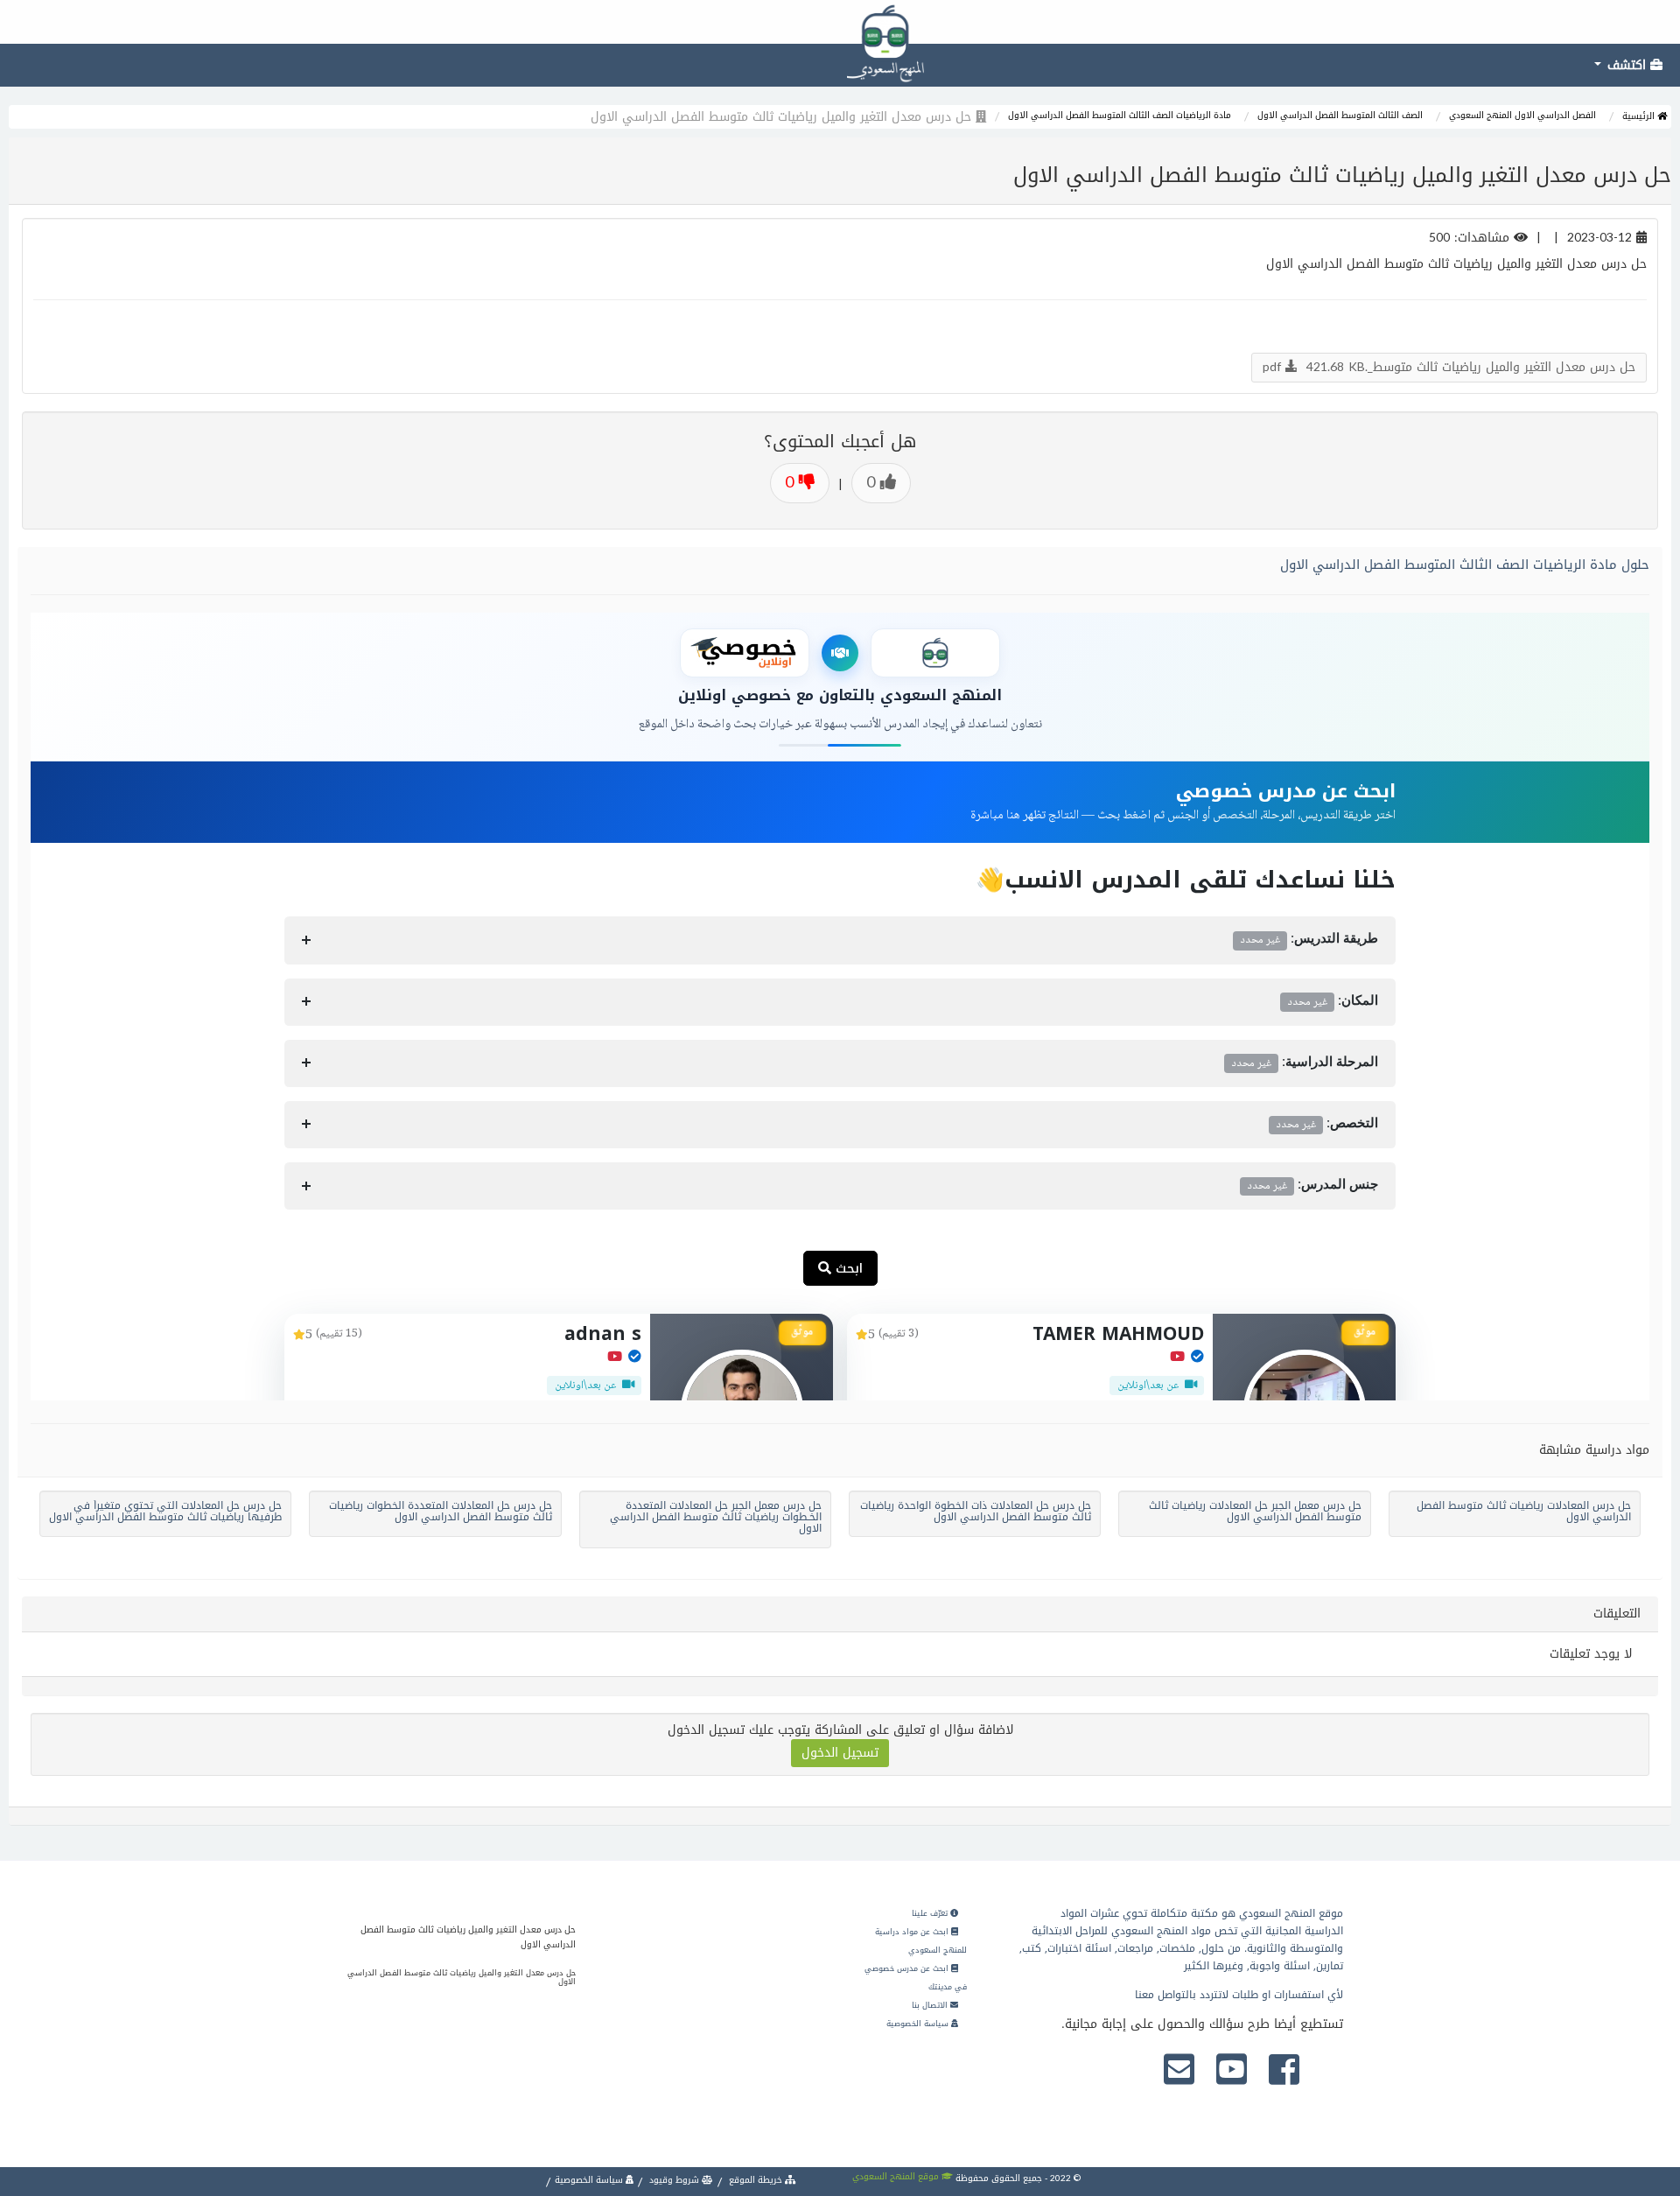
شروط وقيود (674, 2180)
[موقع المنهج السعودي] (840, 22)
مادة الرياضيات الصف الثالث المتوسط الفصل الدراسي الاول (1120, 115)
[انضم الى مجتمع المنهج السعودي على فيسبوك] (1284, 2071)
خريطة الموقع (756, 2180)
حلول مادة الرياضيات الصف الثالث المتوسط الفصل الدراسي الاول (1465, 565)
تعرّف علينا (931, 1913)
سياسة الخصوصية (919, 2024)
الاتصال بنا (931, 2005)
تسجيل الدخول (840, 1753)
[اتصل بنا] (1179, 2071)
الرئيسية (1640, 116)
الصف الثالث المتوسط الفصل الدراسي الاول (1340, 115)
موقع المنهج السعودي (897, 2176)
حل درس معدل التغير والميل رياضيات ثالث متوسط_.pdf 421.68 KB (1449, 367)
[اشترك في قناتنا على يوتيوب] (1232, 2071)
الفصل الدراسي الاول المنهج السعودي (1522, 115)
